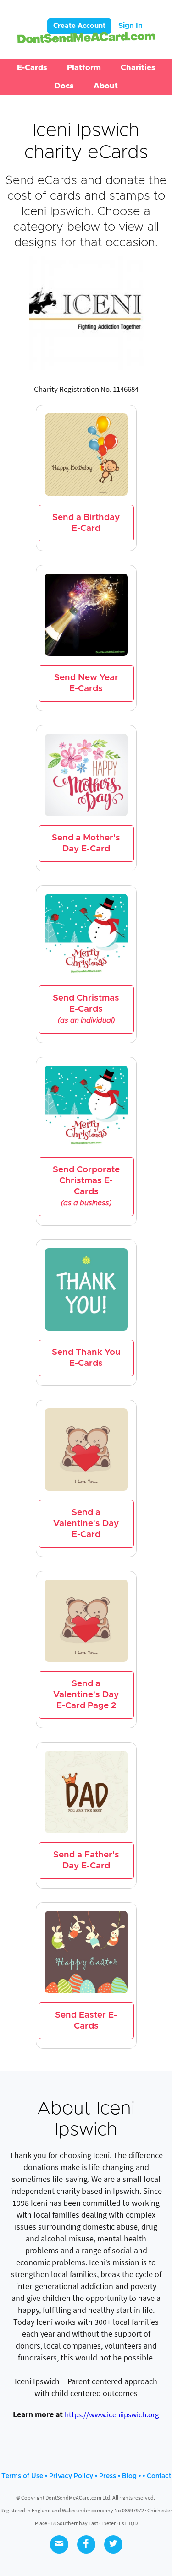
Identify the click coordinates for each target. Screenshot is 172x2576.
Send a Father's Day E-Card (86, 1860)
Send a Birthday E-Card (86, 523)
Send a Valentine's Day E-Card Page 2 (86, 1695)
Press (108, 2476)
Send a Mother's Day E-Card (86, 843)
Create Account (79, 26)
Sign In (130, 26)
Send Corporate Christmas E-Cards (86, 1186)
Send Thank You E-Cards (86, 1358)
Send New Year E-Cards (86, 683)
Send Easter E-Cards (86, 2021)
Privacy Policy (71, 2476)
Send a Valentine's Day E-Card (86, 1523)
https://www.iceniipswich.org (112, 2414)
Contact (159, 2476)
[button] (32, 68)
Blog (129, 2476)
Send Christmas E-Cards (86, 1009)
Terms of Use (22, 2476)
